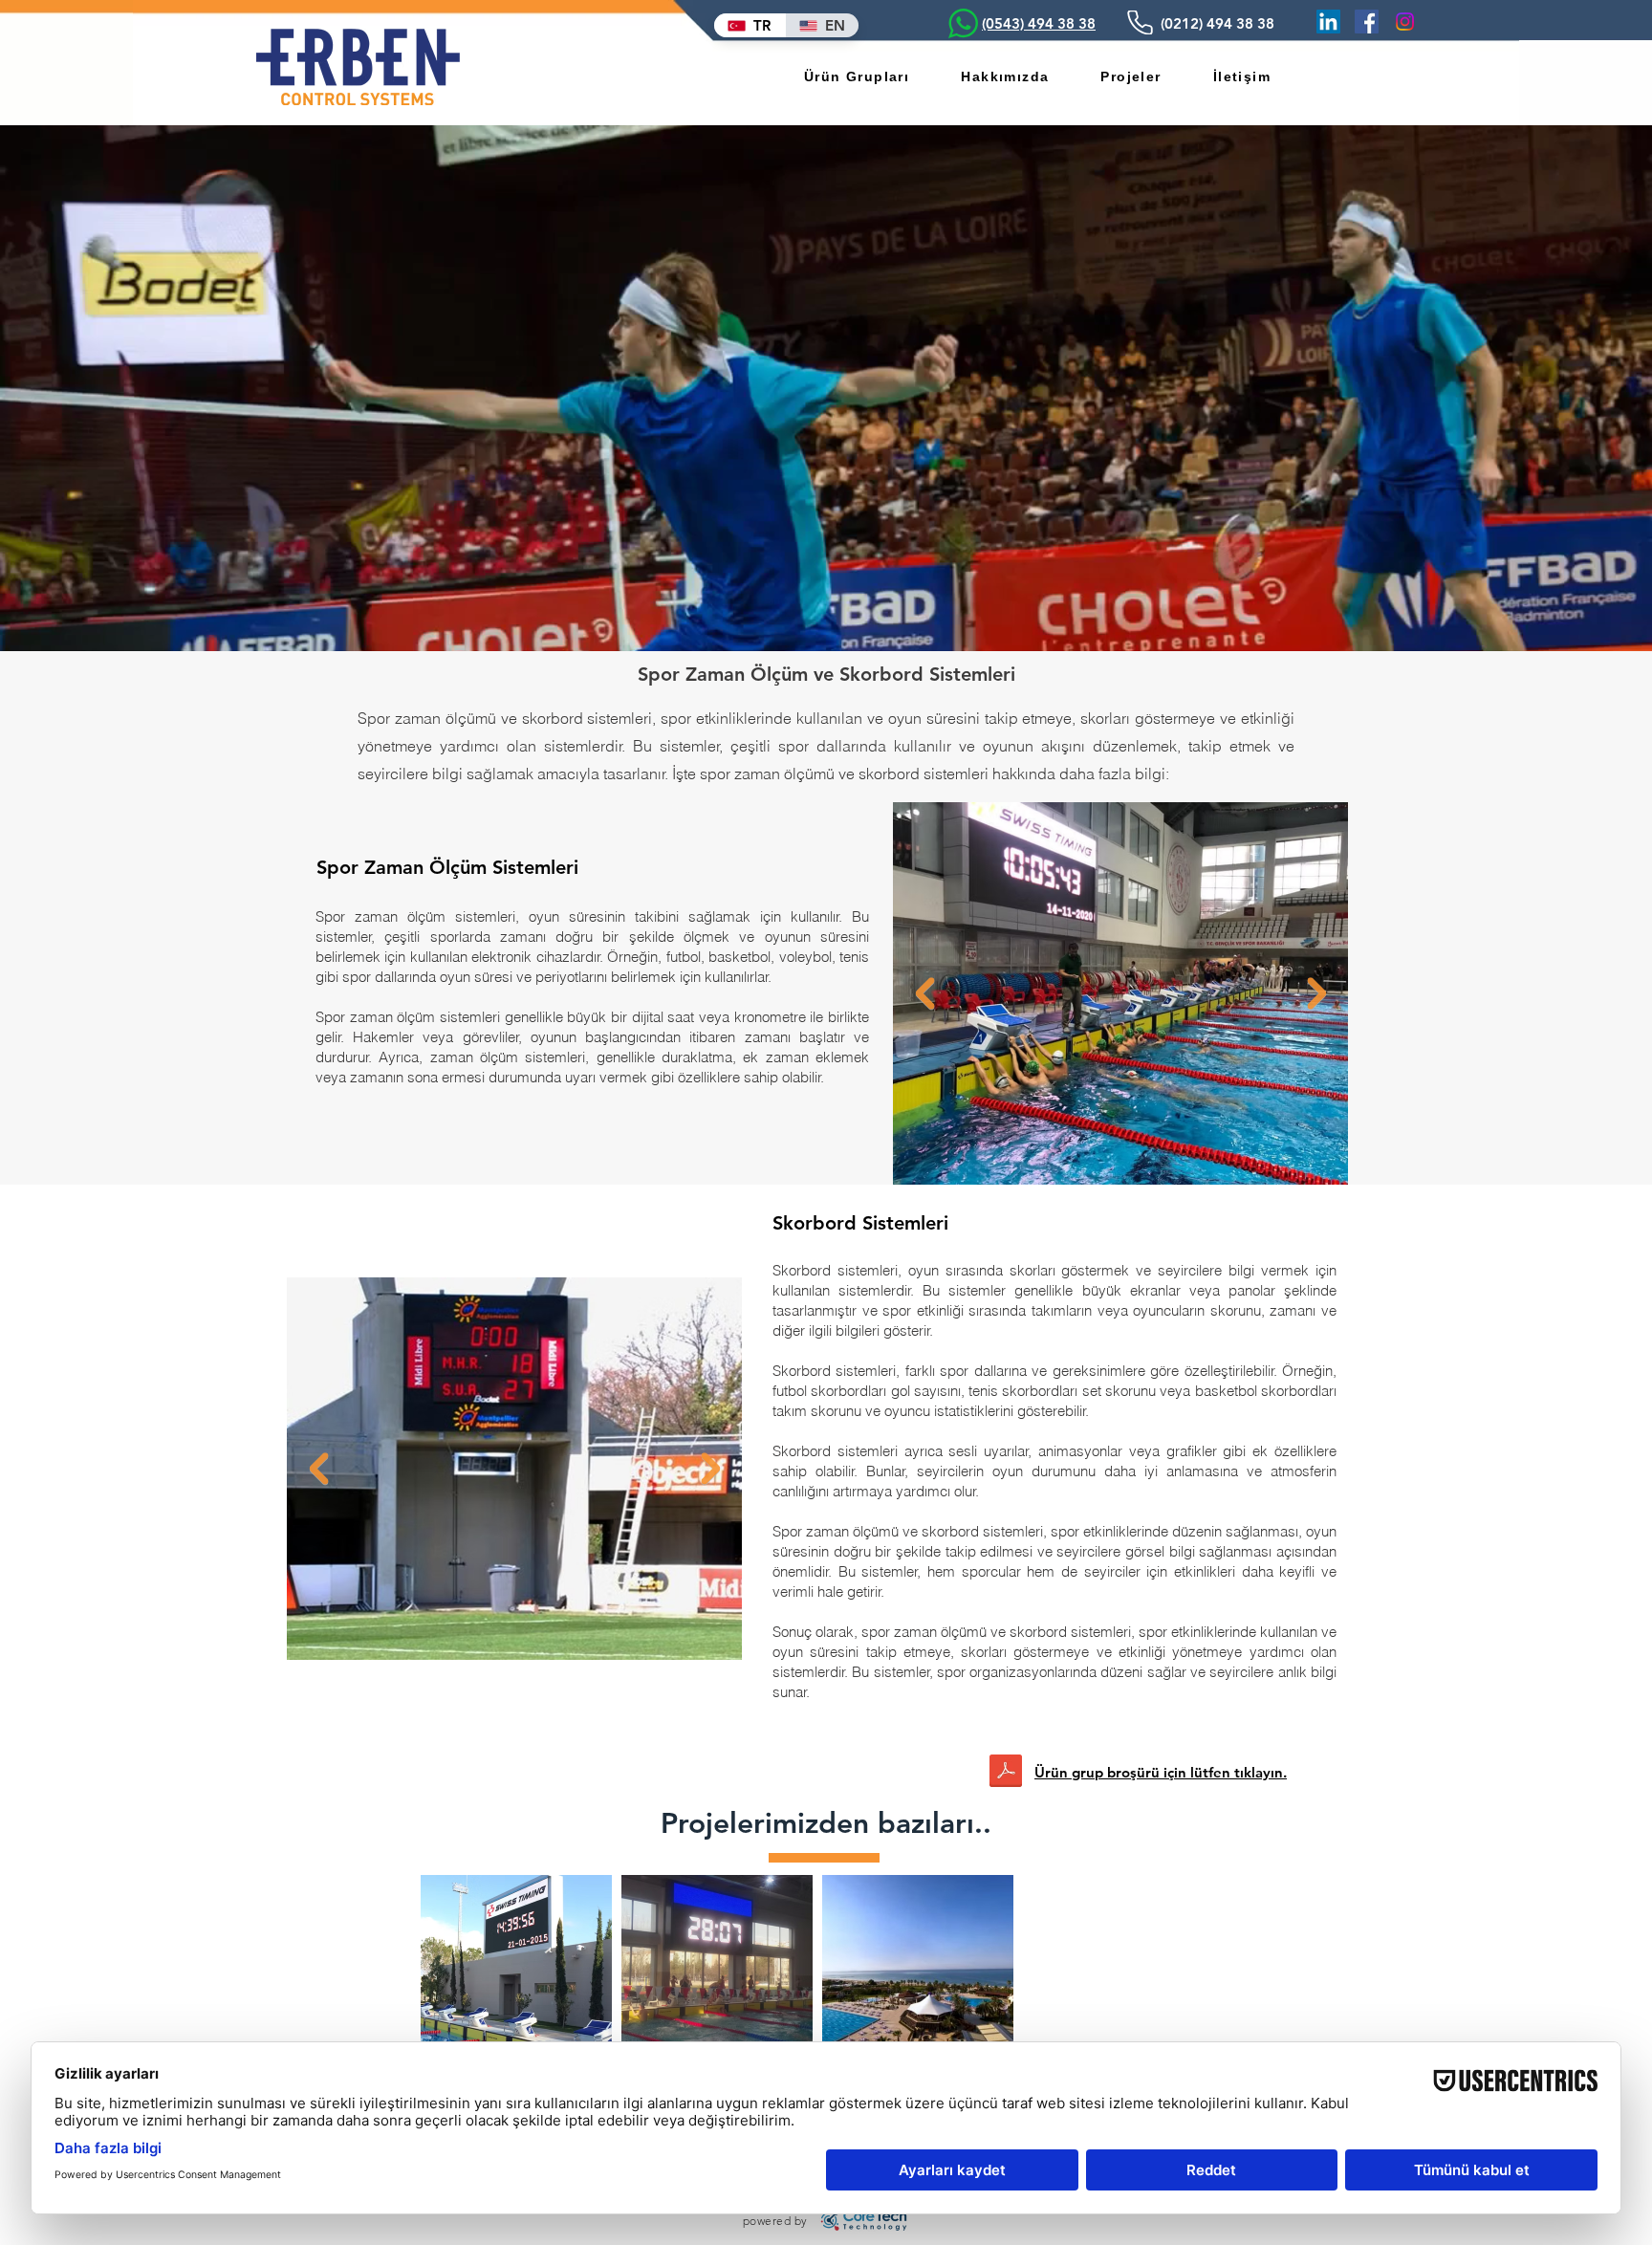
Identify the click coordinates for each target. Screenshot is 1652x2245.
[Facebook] (1367, 22)
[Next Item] (1316, 993)
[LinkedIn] (1328, 22)
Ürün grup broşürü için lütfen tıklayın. (1161, 1772)
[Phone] (1140, 22)
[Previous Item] (924, 993)
